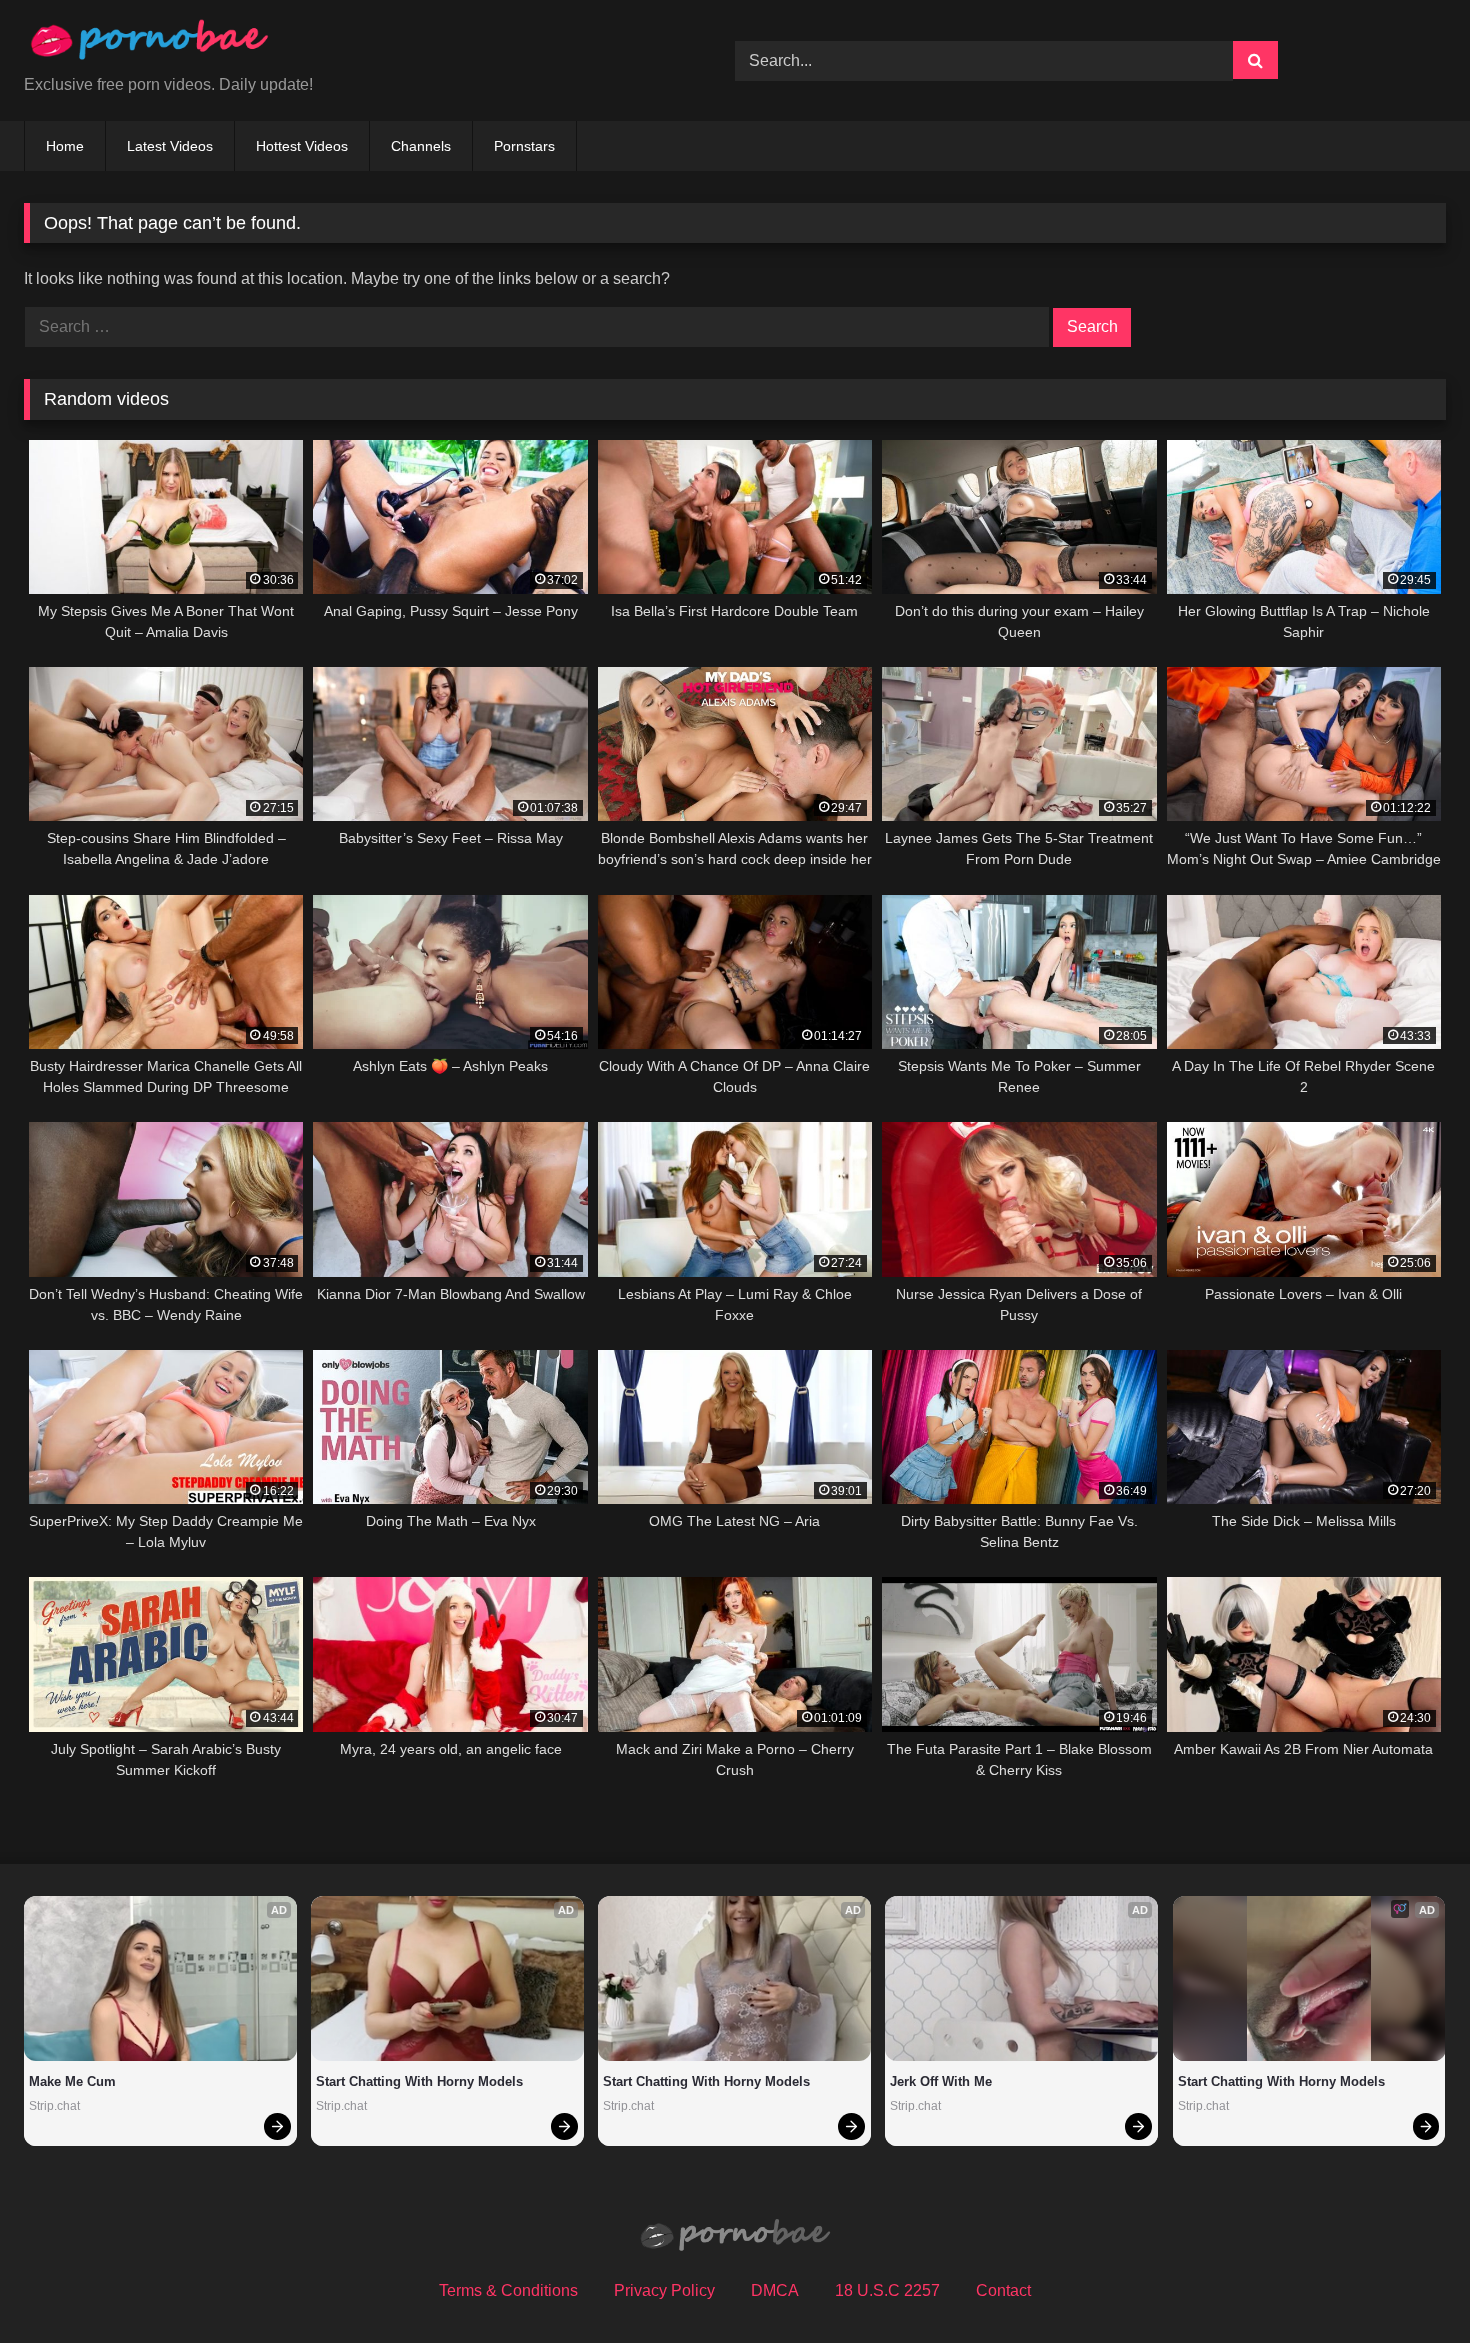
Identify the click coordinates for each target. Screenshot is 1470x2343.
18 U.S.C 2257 (887, 2290)
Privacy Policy (664, 2290)
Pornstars (524, 146)
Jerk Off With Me (941, 2081)
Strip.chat (54, 2106)
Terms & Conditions (508, 2290)
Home (65, 146)
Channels (421, 146)
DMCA (775, 2290)
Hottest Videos (302, 146)
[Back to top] (1408, 2283)
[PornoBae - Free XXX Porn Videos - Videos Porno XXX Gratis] (149, 44)
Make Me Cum (72, 2081)
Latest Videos (170, 146)
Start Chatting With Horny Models (419, 2081)
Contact (1003, 2290)
